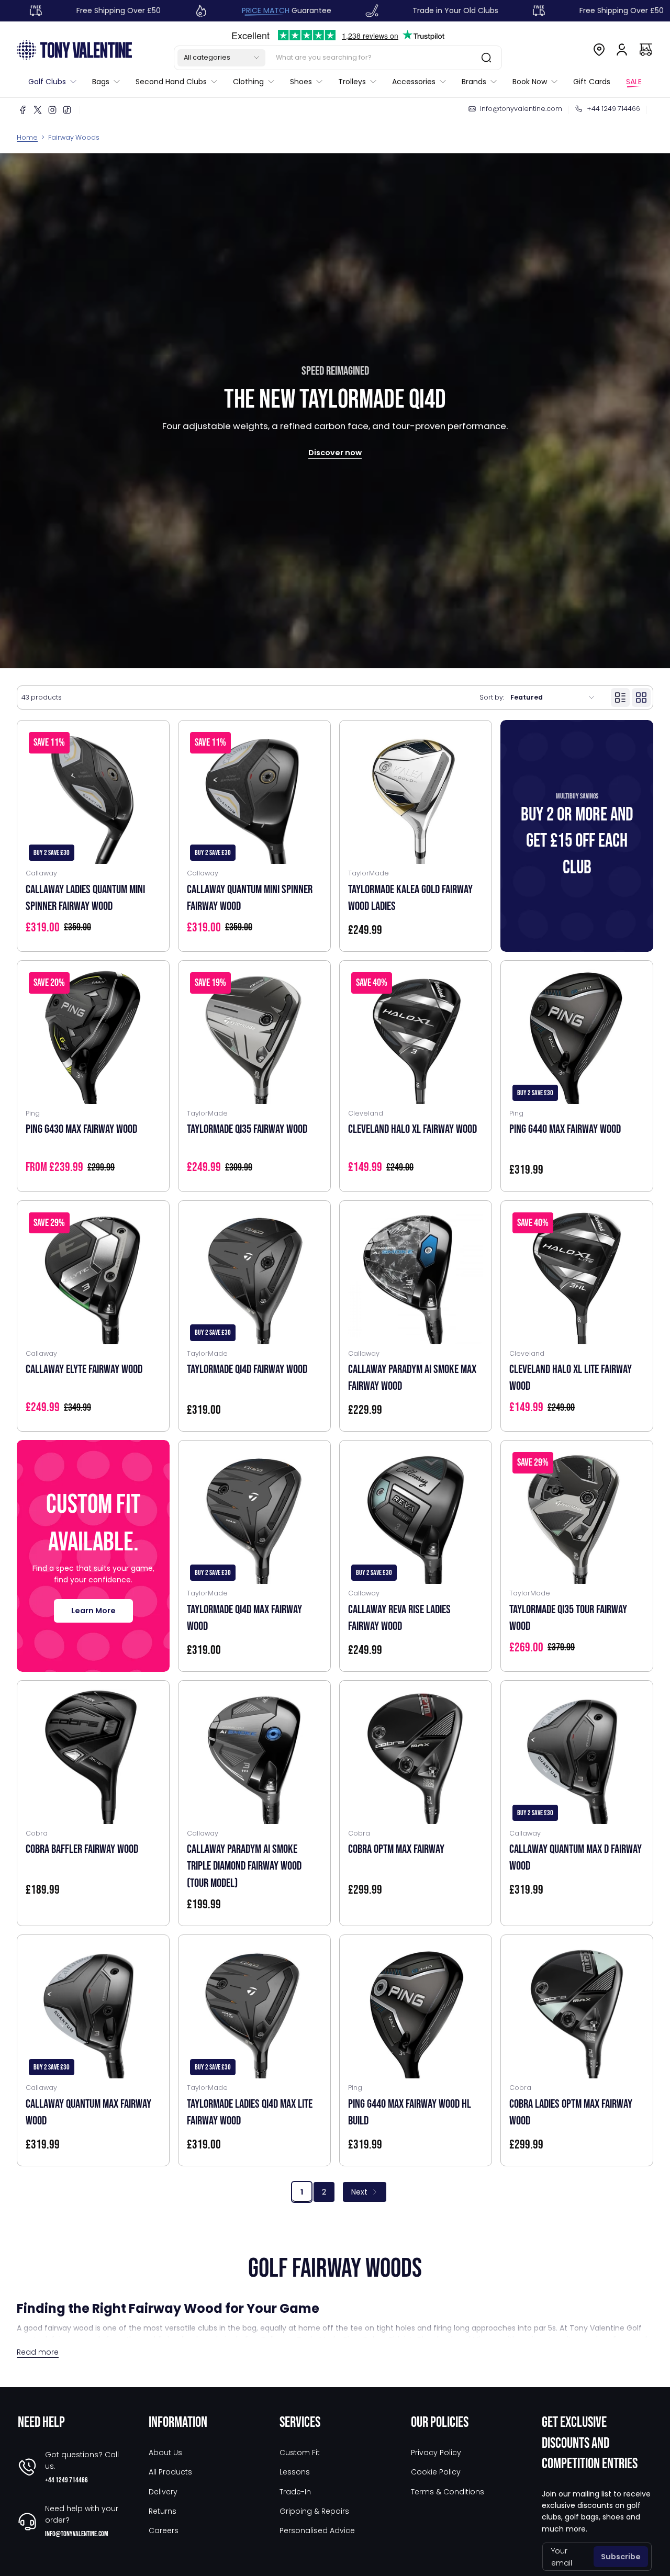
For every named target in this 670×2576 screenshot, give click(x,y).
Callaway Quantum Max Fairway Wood (88, 2112)
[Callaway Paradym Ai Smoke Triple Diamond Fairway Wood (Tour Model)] (254, 1757)
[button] (221, 58)
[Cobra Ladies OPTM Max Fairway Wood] (577, 2011)
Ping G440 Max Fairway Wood (565, 1129)
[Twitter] (38, 110)
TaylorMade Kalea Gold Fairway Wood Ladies (410, 898)
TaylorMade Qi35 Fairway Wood (247, 1129)
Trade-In (295, 2492)
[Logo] (74, 49)
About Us (165, 2453)
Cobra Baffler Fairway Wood (82, 1849)
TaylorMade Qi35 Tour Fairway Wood (568, 1618)
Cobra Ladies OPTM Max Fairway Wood (571, 2112)
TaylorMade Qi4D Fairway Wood (247, 1369)
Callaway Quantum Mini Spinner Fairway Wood (250, 898)
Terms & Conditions (448, 2492)
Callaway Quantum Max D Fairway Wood (576, 1858)
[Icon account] (622, 50)
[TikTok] (67, 110)
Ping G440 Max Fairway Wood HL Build (410, 2112)
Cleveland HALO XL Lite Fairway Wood (571, 1378)
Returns (163, 2511)
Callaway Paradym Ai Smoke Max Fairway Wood (412, 1378)
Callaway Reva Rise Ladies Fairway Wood (399, 1618)
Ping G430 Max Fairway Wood (81, 1129)
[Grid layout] (641, 698)
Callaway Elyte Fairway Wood (84, 1369)
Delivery (163, 2492)
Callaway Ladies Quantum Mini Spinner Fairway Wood (85, 898)
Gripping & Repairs (314, 2511)
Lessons (295, 2472)
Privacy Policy (436, 2453)
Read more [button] (38, 2352)
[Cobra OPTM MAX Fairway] (416, 1757)
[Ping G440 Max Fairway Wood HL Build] (416, 2011)
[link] (56, 82)
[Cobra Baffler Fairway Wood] (93, 1757)
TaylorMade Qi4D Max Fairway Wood (244, 1618)
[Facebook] (23, 110)
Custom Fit (300, 2453)
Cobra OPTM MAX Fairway (396, 1849)
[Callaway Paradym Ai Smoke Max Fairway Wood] (416, 1277)
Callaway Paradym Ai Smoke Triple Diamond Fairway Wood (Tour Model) (244, 1866)
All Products (170, 2472)
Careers (164, 2530)
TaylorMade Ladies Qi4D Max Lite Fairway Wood (250, 2112)
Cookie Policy (436, 2472)
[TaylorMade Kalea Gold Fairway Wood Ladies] (416, 796)
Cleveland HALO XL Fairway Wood (412, 1129)
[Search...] (486, 58)
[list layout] (620, 698)
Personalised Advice (317, 2530)
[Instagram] (52, 110)
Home (27, 137)
